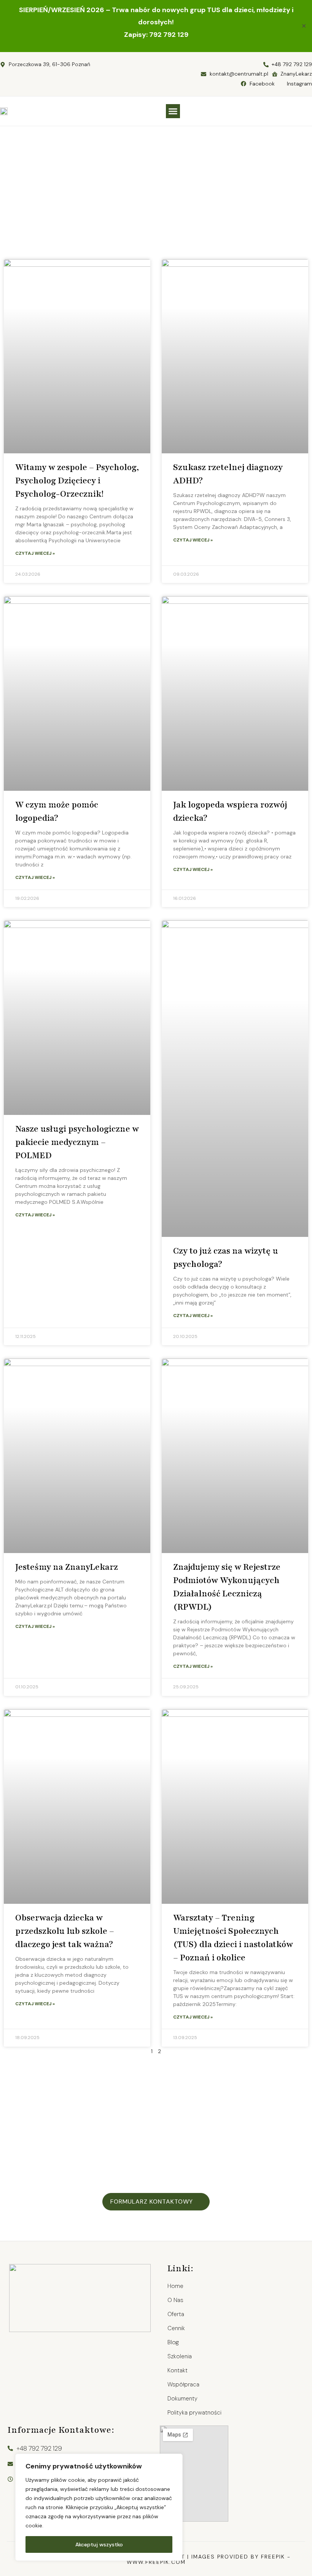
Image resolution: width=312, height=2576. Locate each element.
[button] (173, 111)
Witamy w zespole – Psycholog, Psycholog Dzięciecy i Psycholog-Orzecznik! (77, 481)
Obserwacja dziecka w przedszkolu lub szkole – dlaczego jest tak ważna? (65, 1931)
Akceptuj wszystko (99, 2544)
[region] (99, 2507)
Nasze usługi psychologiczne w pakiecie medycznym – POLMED (77, 1142)
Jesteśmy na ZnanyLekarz (67, 1567)
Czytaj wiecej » (35, 553)
